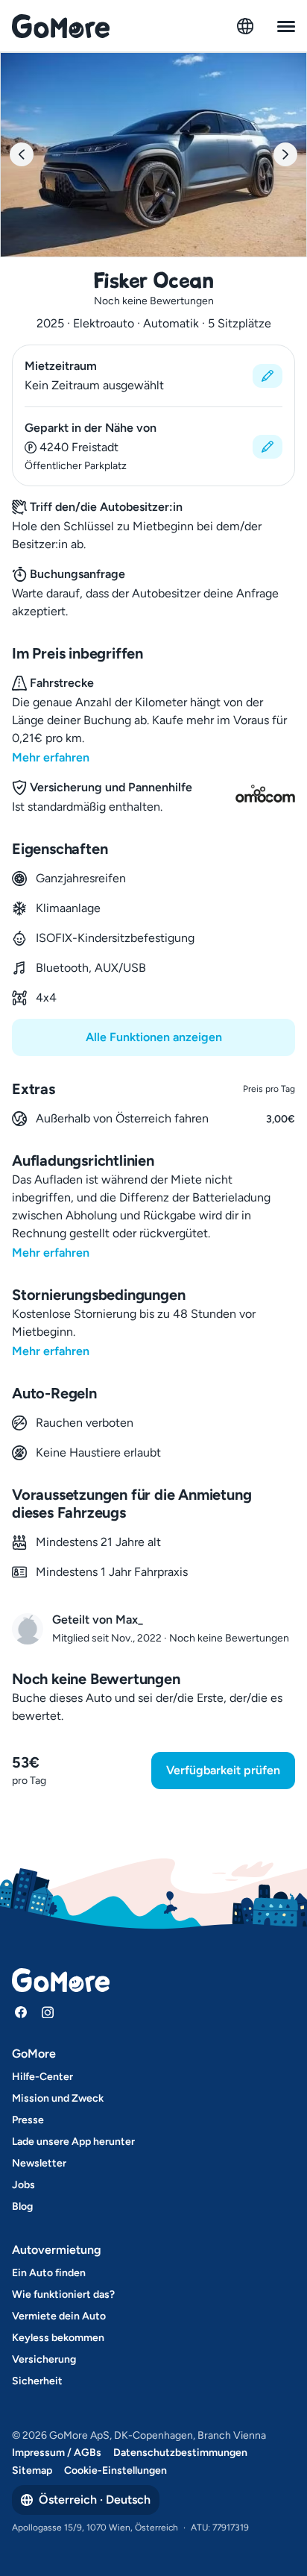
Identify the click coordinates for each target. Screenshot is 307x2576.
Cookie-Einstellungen (115, 2470)
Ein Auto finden (49, 2273)
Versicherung (44, 2359)
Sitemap (32, 2470)
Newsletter (39, 2163)
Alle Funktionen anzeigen (154, 1037)
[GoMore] (61, 26)
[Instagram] (48, 2012)
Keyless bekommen (58, 2338)
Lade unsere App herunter (73, 2142)
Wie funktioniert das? (63, 2294)
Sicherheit (37, 2381)
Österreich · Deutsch (95, 2500)
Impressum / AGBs (57, 2453)
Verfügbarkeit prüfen (223, 1770)
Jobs (23, 2185)
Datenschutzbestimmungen (180, 2453)
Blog (22, 2206)
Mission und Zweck (58, 2098)
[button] (153, 376)
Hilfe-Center (42, 2077)
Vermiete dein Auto (59, 2316)
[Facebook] (21, 2012)
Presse (28, 2120)
